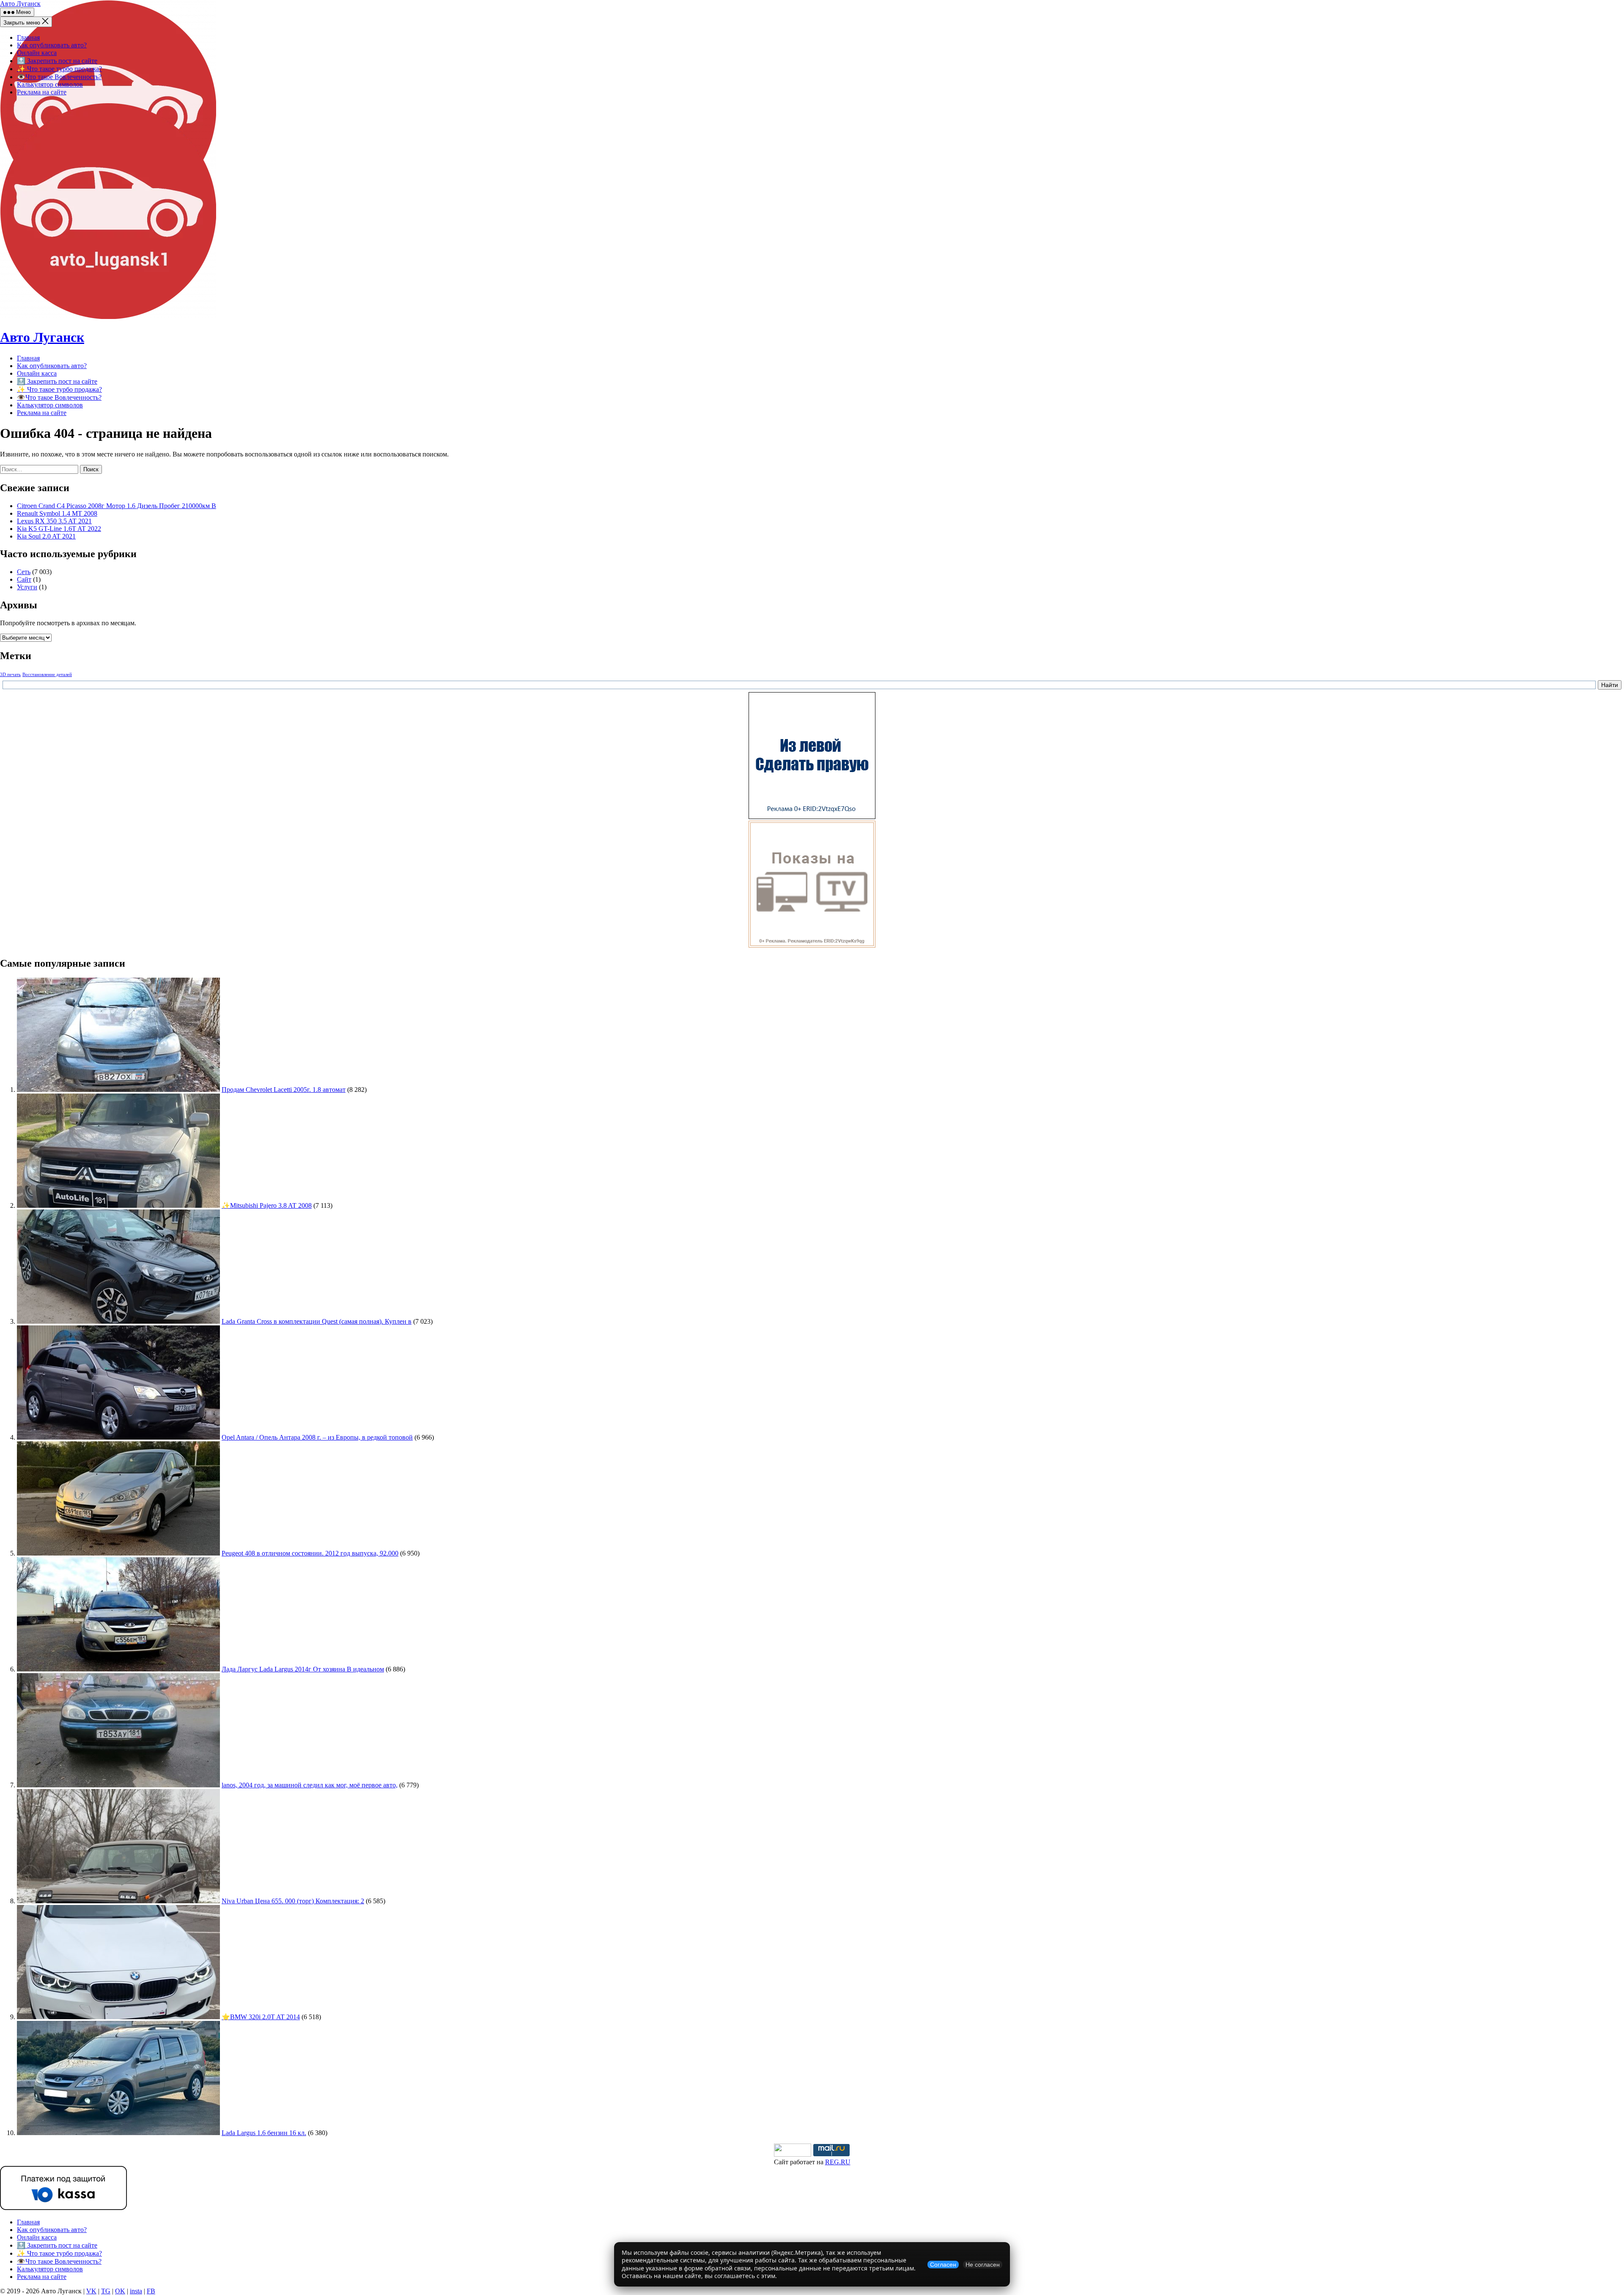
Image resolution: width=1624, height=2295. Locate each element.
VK (91, 2291)
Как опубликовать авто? (52, 45)
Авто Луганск (20, 4)
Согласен (943, 2265)
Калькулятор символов (50, 84)
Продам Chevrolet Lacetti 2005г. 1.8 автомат (284, 1090)
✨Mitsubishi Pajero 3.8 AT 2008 (267, 1205)
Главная (28, 37)
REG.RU (838, 2162)
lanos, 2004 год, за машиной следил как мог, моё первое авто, (310, 1785)
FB (151, 2291)
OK (120, 2291)
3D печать (10, 675)
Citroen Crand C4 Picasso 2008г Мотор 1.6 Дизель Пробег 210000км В (117, 506)
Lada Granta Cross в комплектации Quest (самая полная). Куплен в (317, 1321)
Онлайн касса (37, 53)
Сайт (24, 579)
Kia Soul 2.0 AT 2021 (46, 536)
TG (106, 2291)
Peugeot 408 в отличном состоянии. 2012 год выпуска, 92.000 (310, 1553)
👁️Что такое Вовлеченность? (59, 77)
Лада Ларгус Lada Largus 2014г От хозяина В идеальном (303, 1669)
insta (136, 2291)
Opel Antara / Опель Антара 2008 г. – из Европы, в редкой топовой (317, 1437)
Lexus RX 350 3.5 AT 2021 (54, 521)
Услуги (27, 587)
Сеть (24, 572)
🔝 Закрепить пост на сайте (57, 61)
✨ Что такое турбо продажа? (59, 69)
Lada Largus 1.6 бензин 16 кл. (264, 2133)
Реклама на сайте (42, 92)
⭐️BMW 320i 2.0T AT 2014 (261, 2017)
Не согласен (983, 2265)
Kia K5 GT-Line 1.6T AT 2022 (59, 529)
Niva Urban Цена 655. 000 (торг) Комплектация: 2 (293, 1901)
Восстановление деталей (47, 675)
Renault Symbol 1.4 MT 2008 (57, 513)
